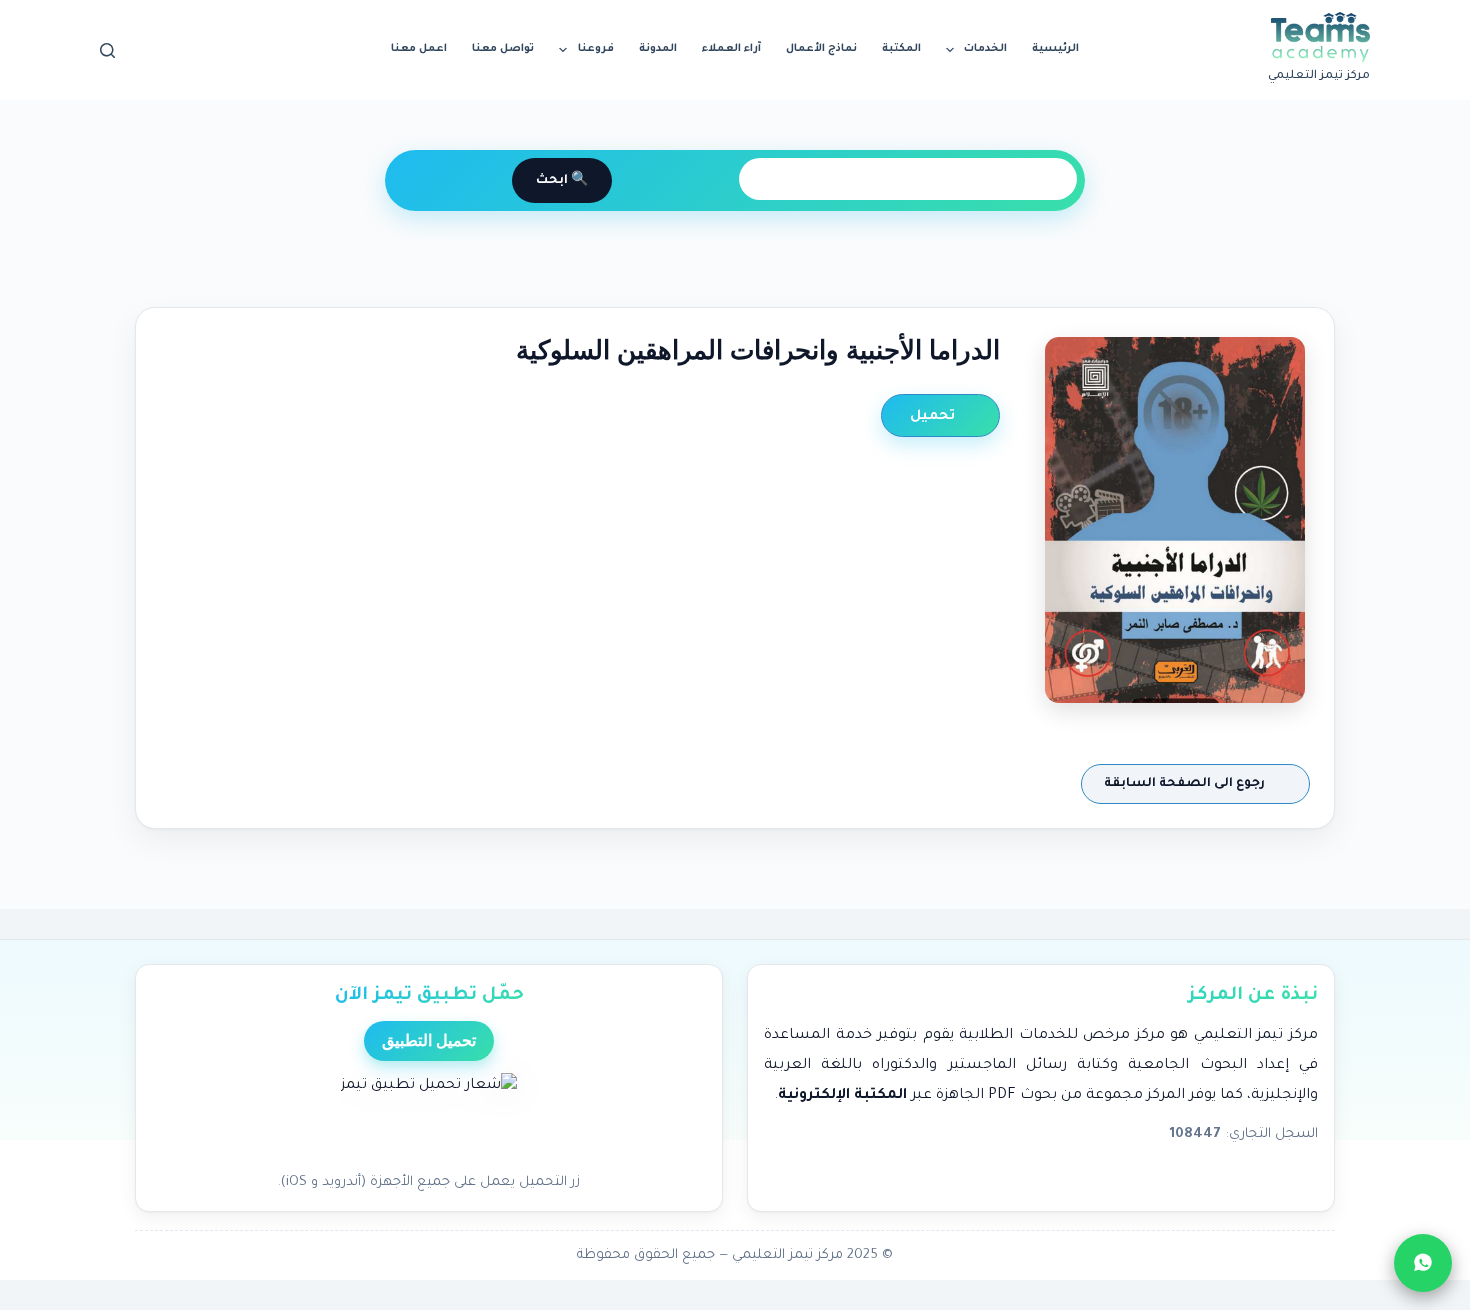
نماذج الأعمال (821, 49)
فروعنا (596, 49)
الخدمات (985, 49)
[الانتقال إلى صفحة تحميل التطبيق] (429, 1117)
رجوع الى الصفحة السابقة (1186, 784)
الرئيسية (1055, 49)
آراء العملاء (731, 49)
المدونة (658, 49)
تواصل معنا (503, 49)
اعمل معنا (419, 49)
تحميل (934, 416)
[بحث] (107, 50)
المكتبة (901, 49)
